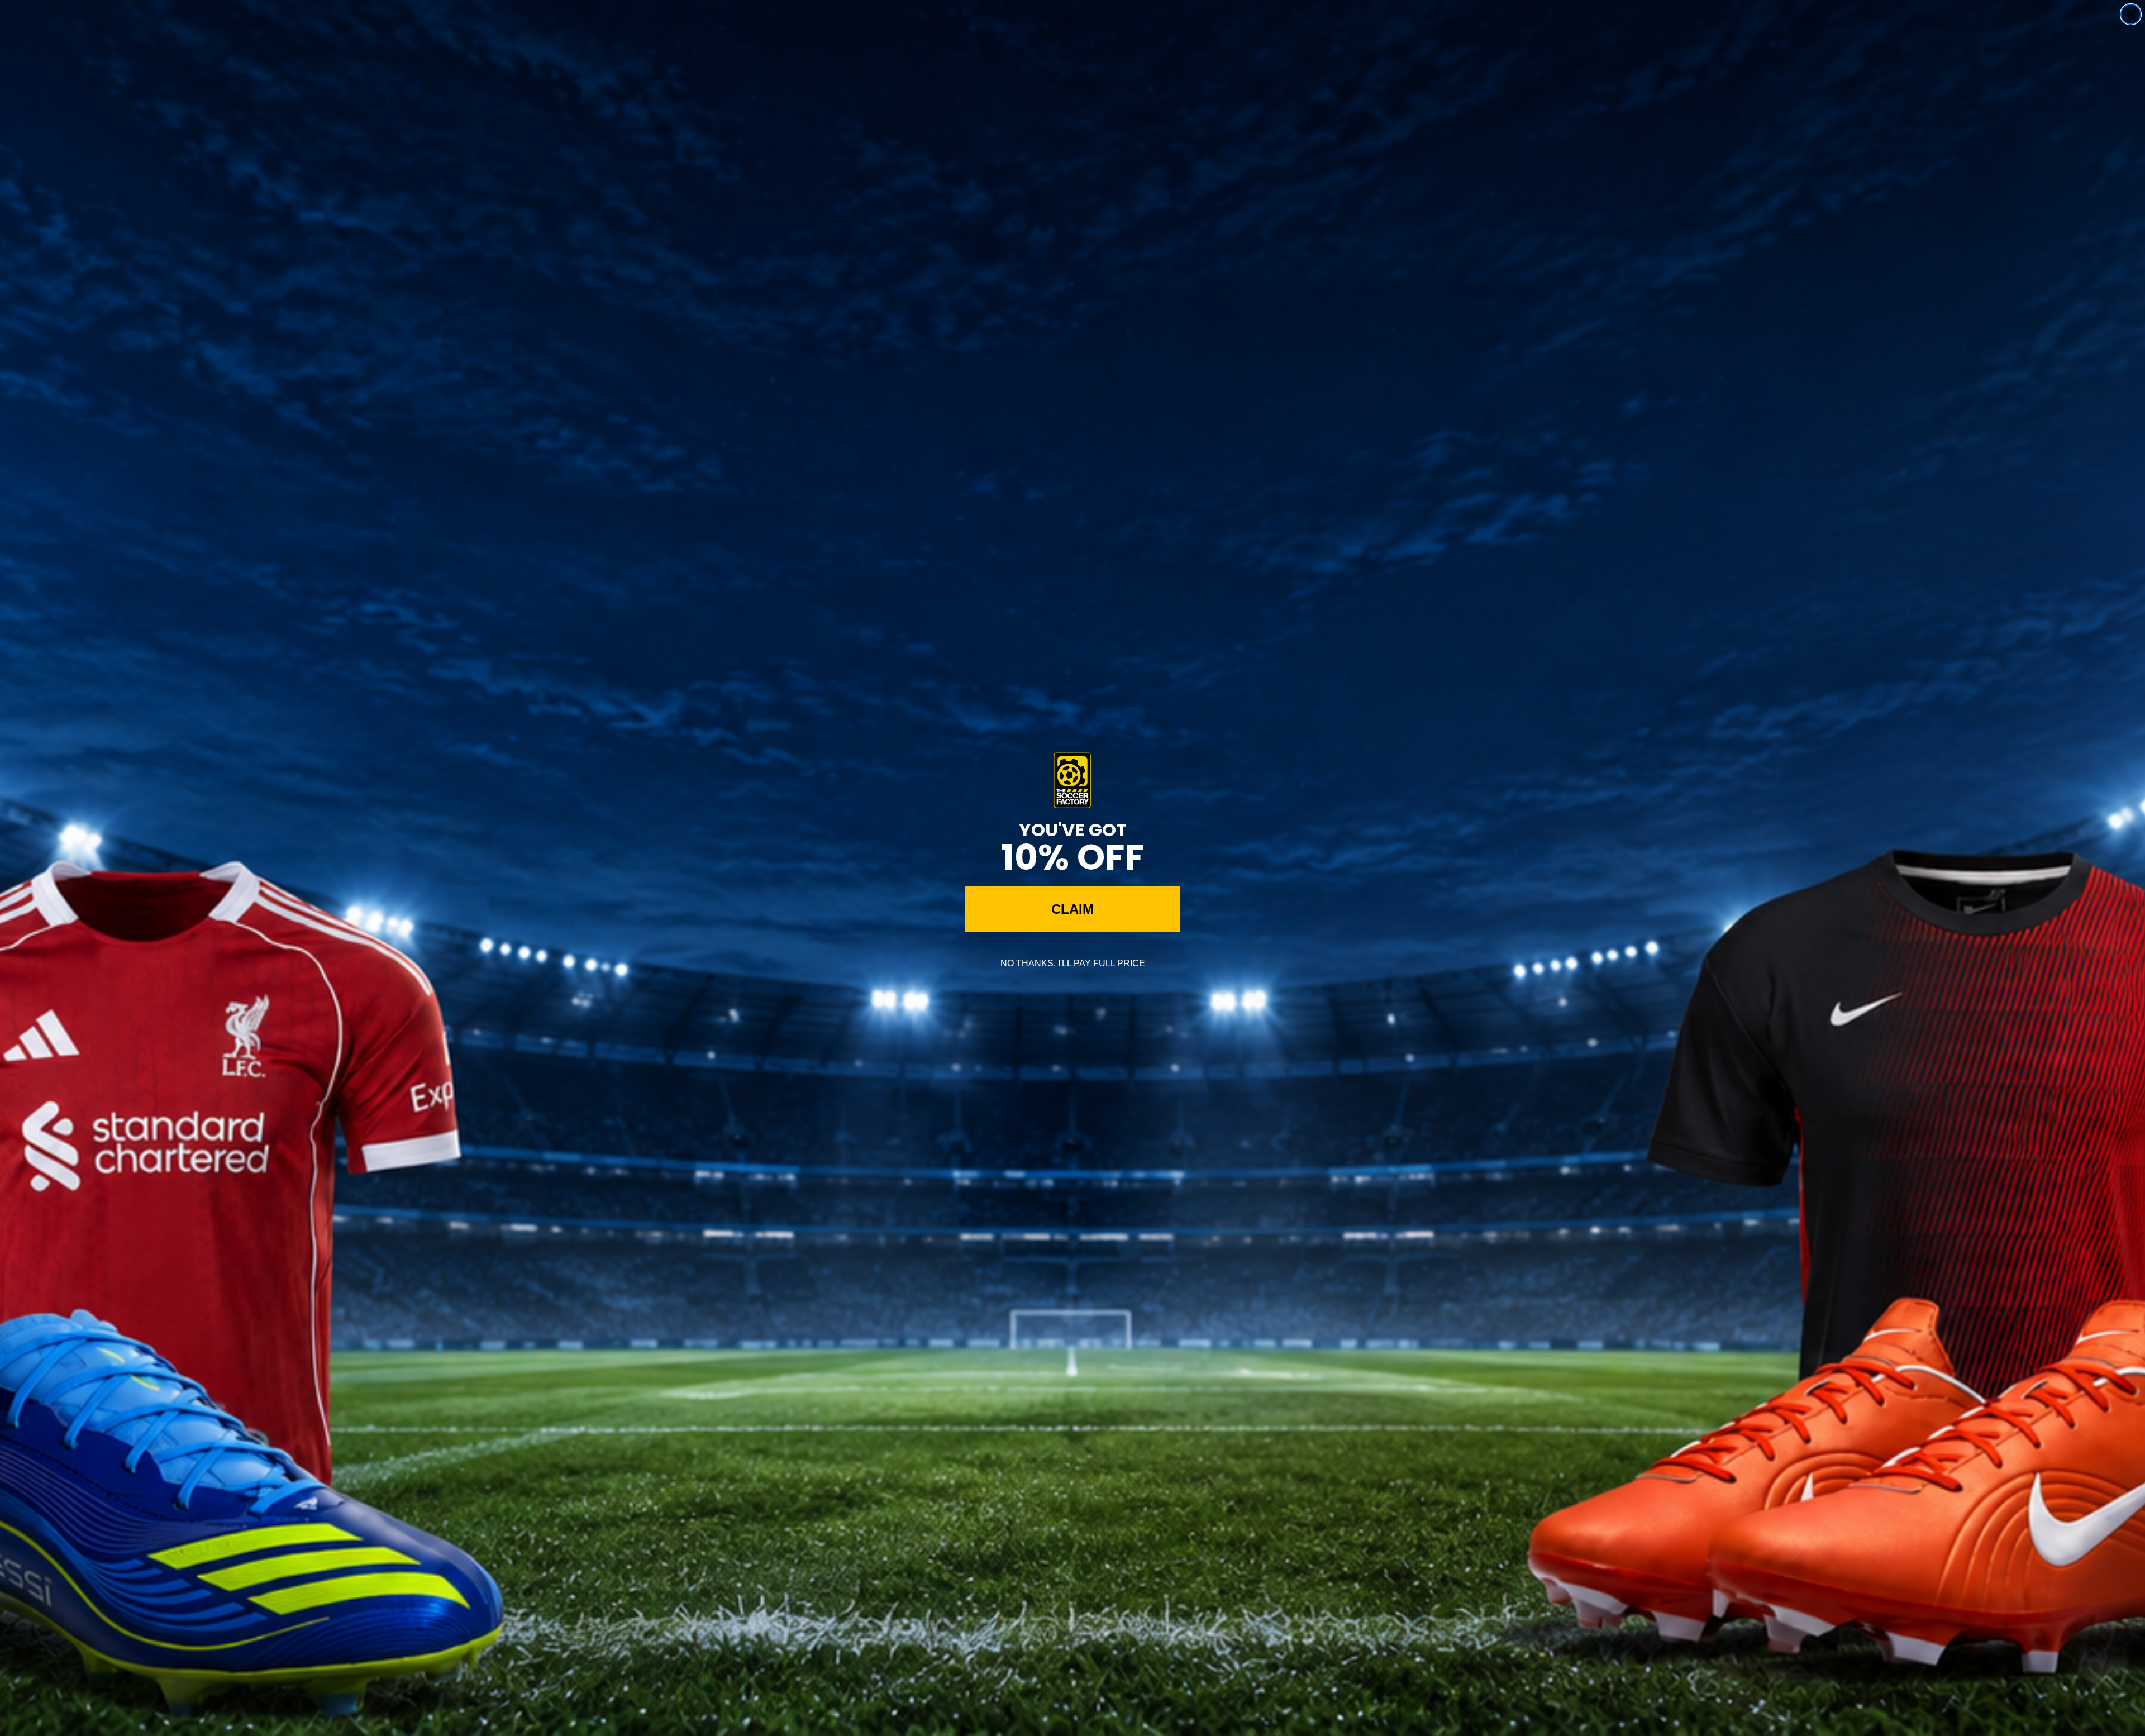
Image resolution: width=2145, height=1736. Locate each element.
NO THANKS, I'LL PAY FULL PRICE (1073, 963)
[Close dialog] (2131, 14)
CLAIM (1072, 909)
